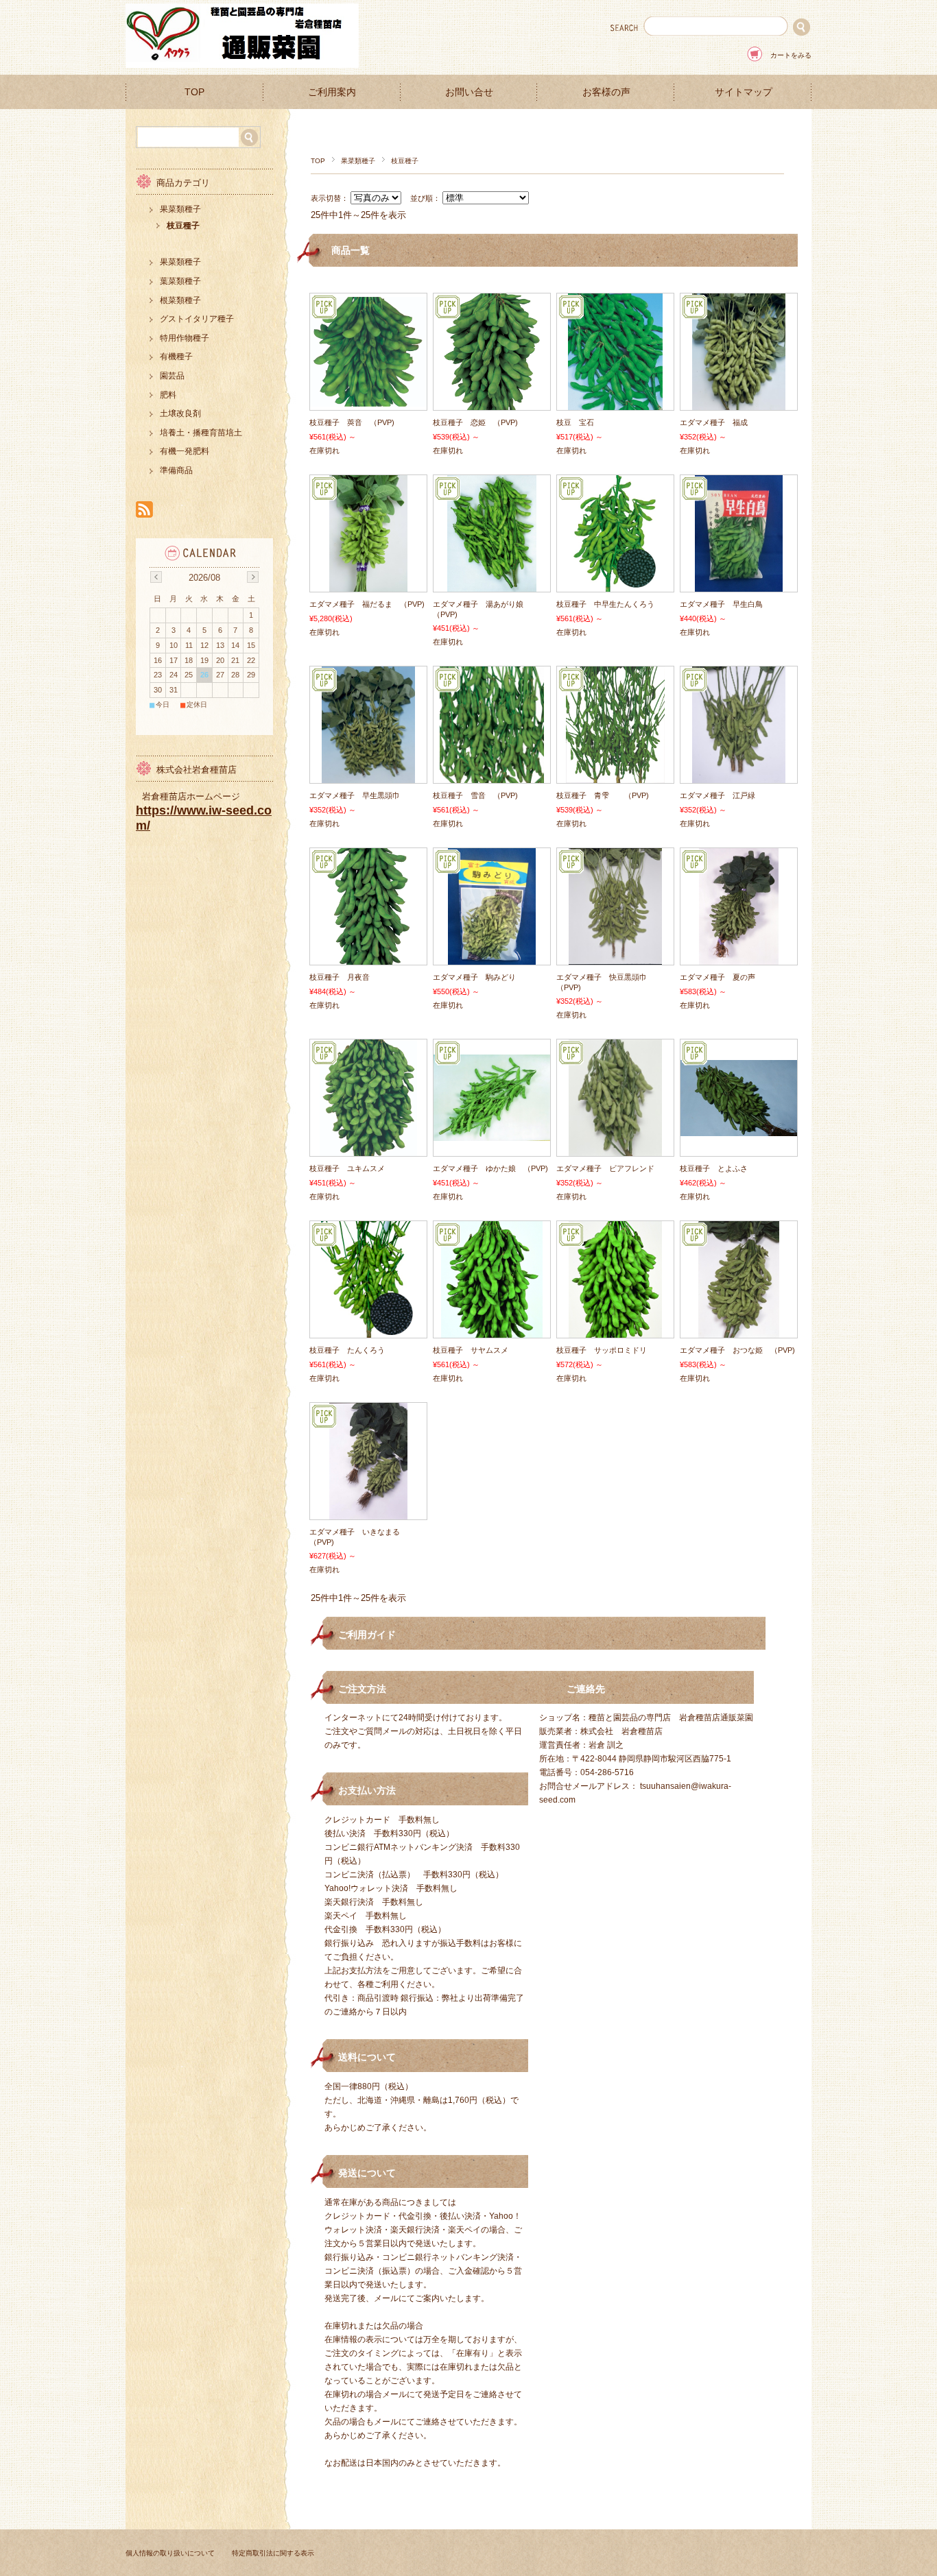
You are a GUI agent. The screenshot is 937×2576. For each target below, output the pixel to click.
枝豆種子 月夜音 (340, 977)
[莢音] (368, 400)
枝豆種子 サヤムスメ (471, 1350)
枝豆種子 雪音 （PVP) (475, 795)
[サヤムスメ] (492, 1331)
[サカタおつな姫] (739, 1331)
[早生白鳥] (739, 585)
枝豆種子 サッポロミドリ (602, 1350)
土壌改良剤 (180, 413)
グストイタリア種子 (197, 319)
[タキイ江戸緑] (739, 776)
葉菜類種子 (180, 281)
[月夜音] (368, 958)
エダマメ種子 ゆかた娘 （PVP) (490, 1168)
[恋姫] (492, 403)
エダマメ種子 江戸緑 (717, 795)
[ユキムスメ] (368, 1149)
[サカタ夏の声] (739, 958)
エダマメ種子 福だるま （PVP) (367, 604)
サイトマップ (744, 92)
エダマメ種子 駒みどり (474, 977)
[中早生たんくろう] (615, 585)
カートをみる (791, 55)
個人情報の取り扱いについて (170, 2553)
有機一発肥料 (185, 451)
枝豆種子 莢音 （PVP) (352, 422)
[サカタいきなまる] (368, 1513)
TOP (194, 92)
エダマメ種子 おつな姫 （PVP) (737, 1350)
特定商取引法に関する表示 (273, 2553)
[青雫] (615, 776)
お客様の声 (606, 92)
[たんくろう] (368, 1331)
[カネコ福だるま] (368, 585)
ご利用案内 (332, 92)
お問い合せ (469, 92)
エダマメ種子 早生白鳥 (721, 604)
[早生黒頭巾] (368, 776)
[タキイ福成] (739, 403)
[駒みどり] (492, 958)
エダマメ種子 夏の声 (717, 977)
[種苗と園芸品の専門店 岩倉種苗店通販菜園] (242, 64)
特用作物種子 (185, 338)
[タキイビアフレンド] (615, 1149)
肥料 (168, 395)
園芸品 (172, 376)
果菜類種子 (358, 161)
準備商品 (176, 470)
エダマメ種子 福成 (714, 422)
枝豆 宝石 (575, 422)
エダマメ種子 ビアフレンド (605, 1168)
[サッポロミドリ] (615, 1331)
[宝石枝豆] (615, 403)
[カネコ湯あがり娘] (492, 585)
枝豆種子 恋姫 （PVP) (475, 422)
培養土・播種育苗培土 (201, 433)
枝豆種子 (183, 226)
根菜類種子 (180, 300)
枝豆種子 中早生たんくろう (605, 604)
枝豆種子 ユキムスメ (347, 1168)
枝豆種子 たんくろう (347, 1350)
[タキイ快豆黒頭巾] (615, 958)
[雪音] (492, 776)
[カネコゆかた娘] (492, 1134)
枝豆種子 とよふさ (714, 1168)
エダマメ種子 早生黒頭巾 (355, 795)
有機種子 (176, 357)
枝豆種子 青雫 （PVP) (603, 795)
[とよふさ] (739, 1129)
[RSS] (144, 510)
